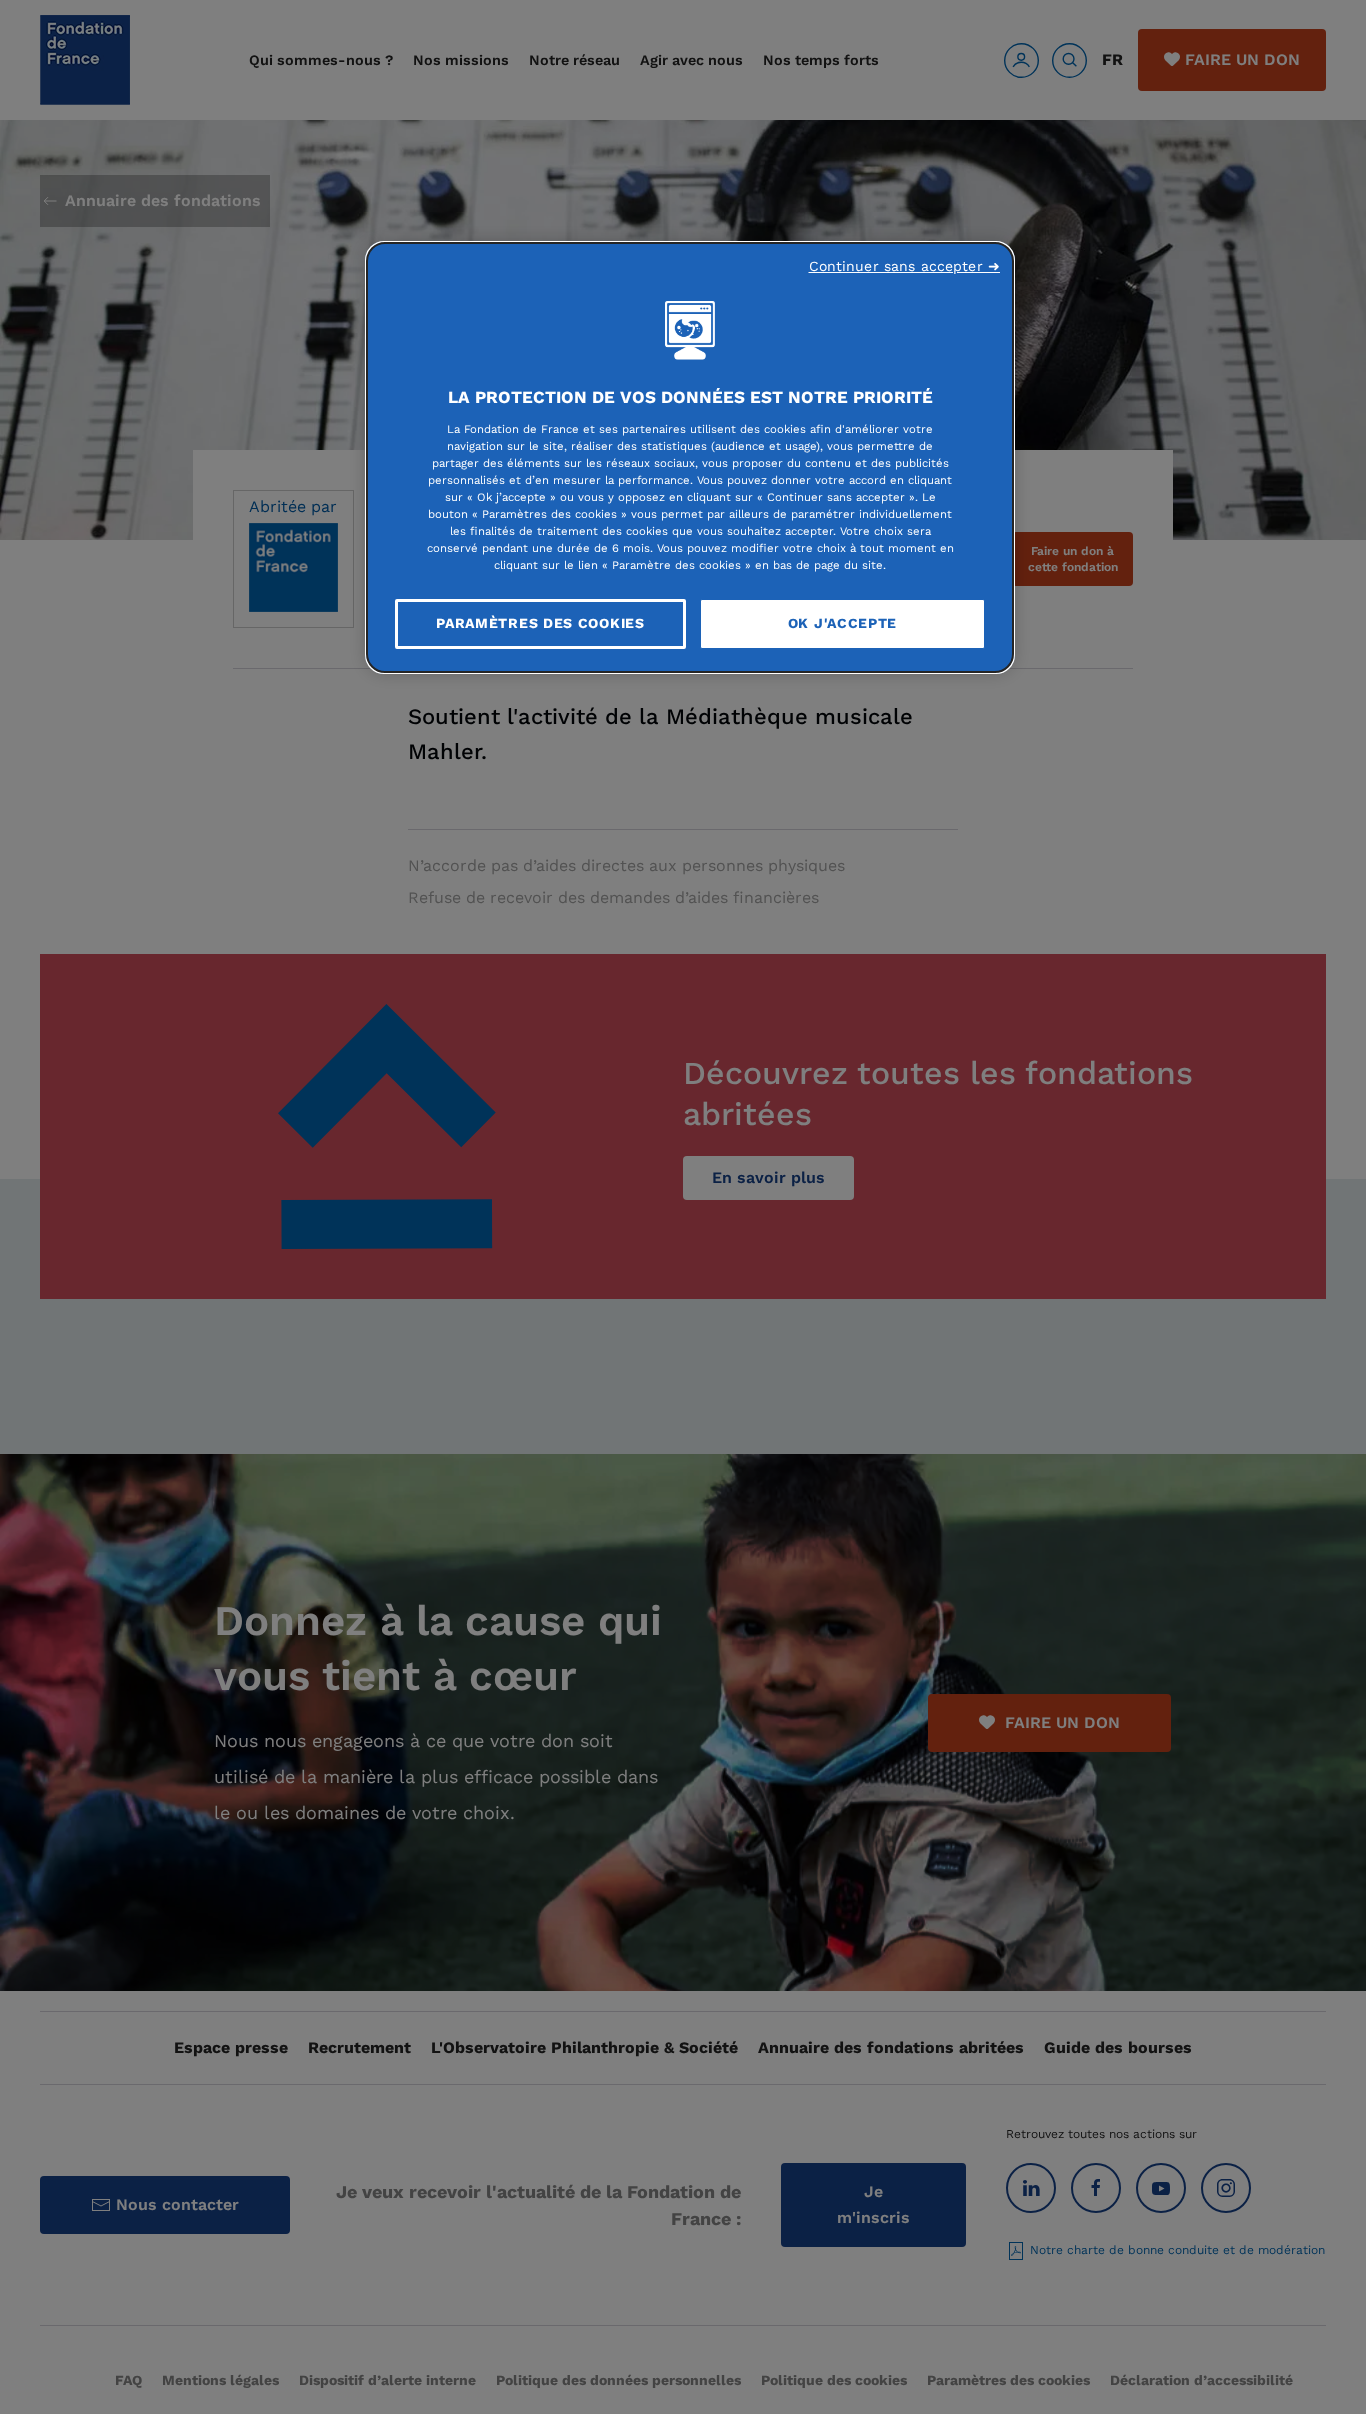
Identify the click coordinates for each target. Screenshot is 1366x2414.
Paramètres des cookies (540, 623)
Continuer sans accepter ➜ (905, 266)
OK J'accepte (842, 623)
